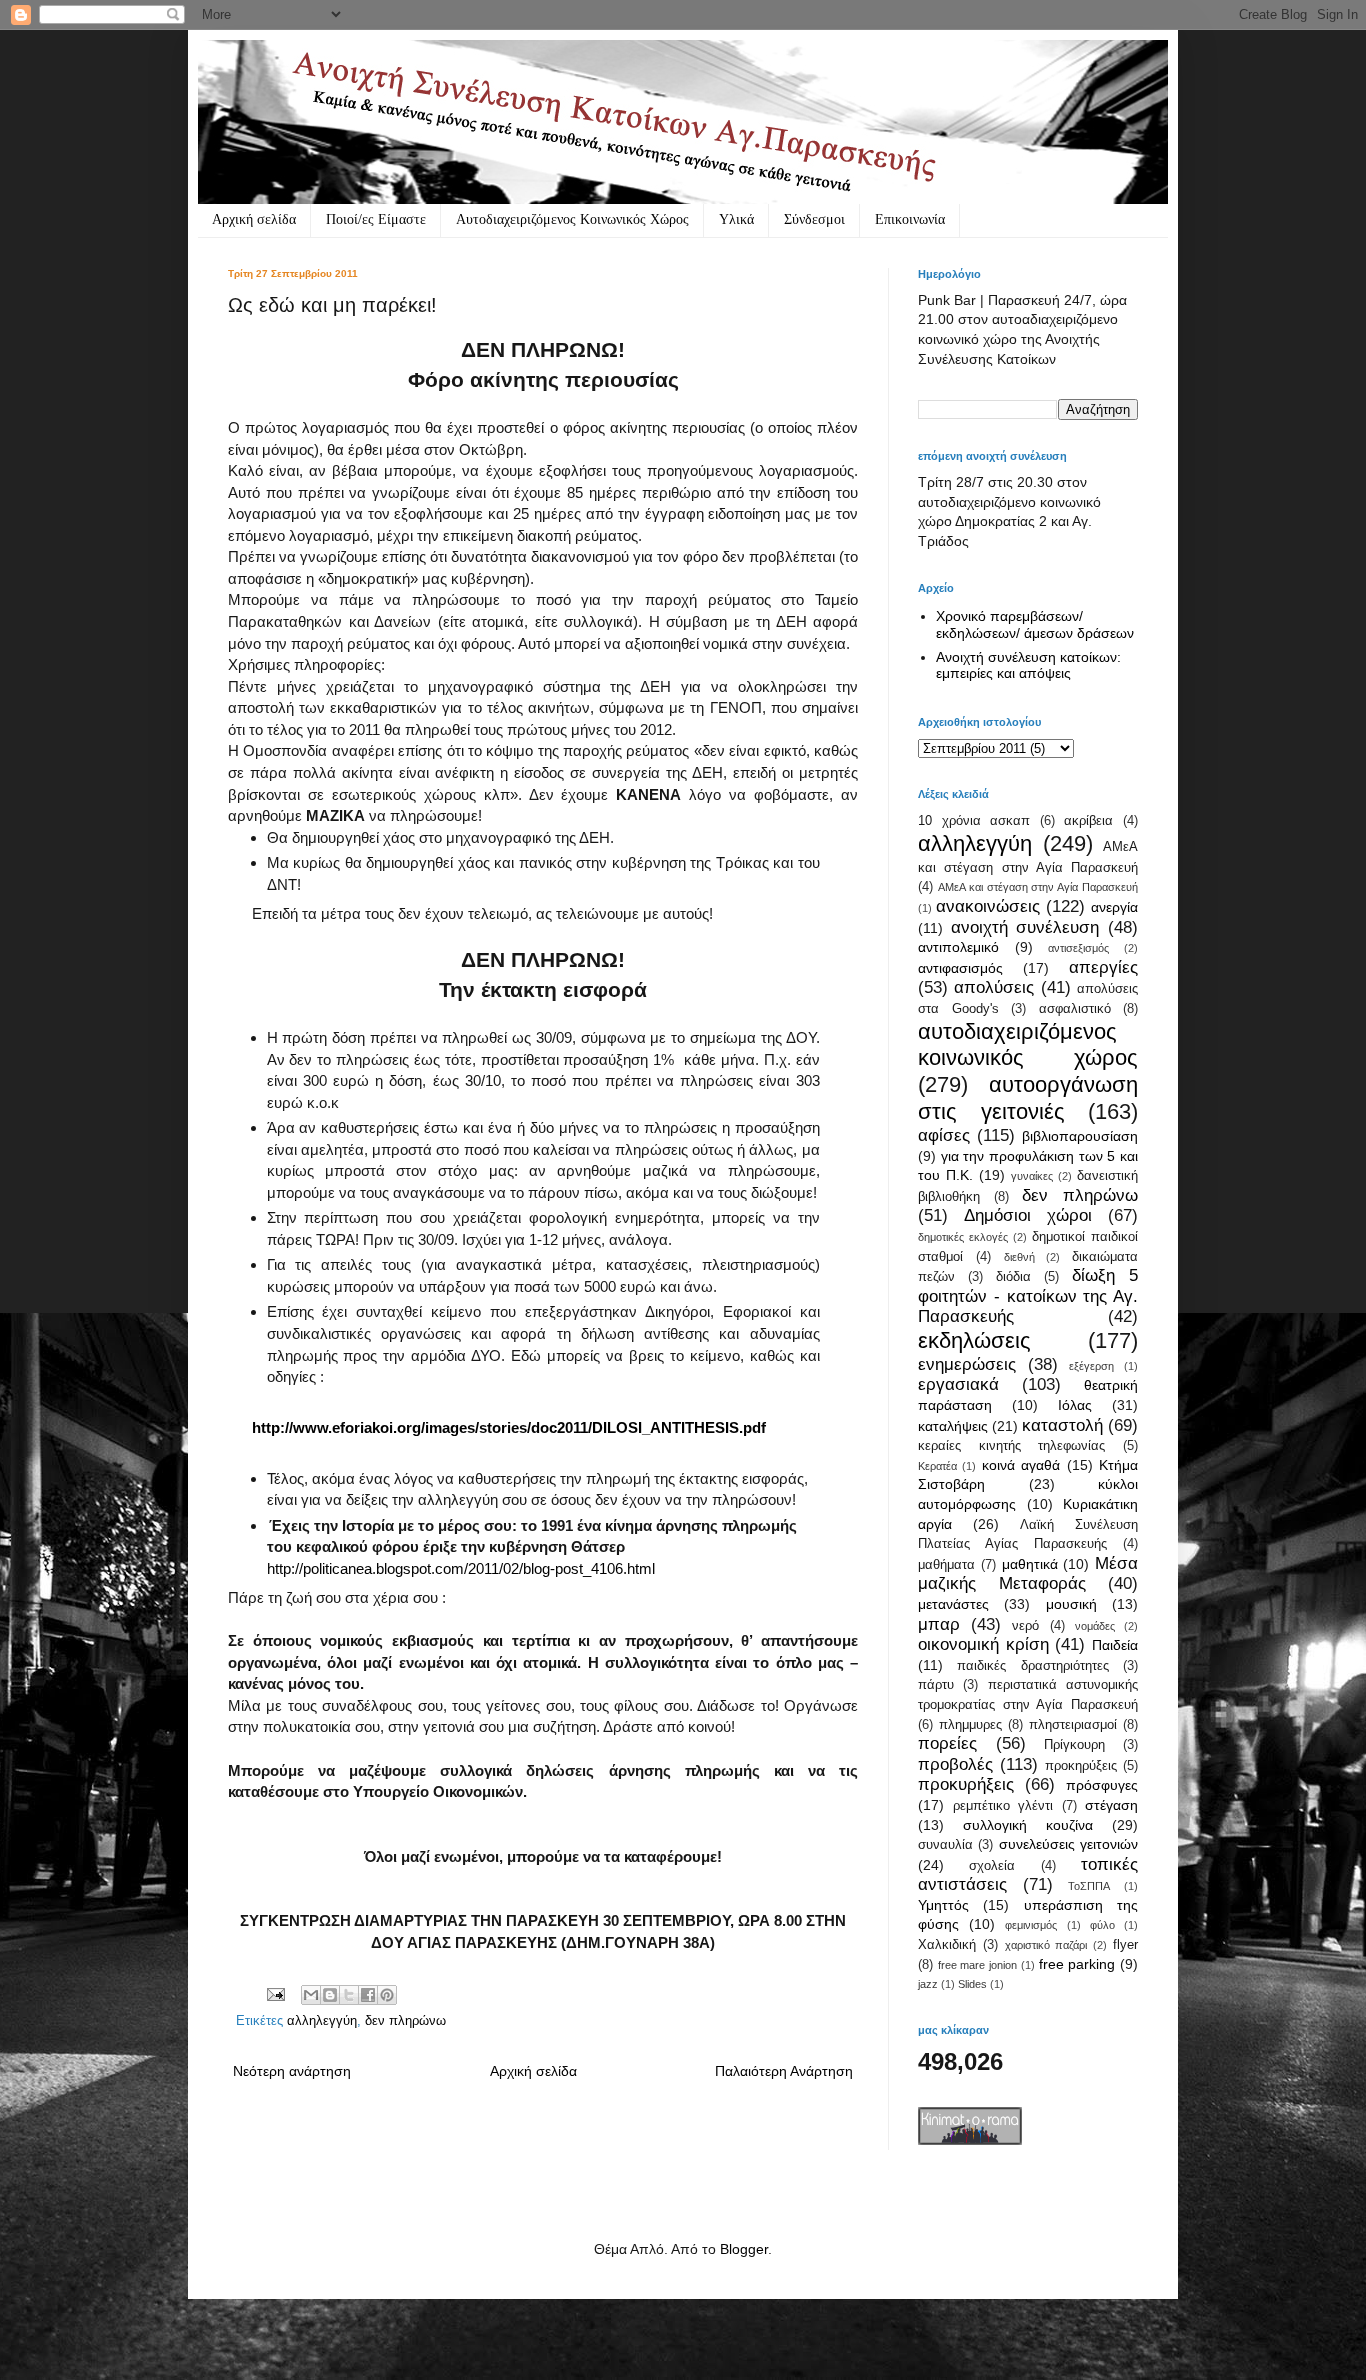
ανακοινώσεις (988, 906)
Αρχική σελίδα (254, 219)
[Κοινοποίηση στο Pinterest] (387, 1995)
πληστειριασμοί (1073, 1725)
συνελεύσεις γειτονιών (1068, 1844)
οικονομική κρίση (983, 1644)
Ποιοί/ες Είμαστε (376, 219)
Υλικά (736, 219)
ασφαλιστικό (1075, 1009)
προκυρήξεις (966, 1784)
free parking (1077, 1964)
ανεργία (1114, 907)
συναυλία (945, 1845)
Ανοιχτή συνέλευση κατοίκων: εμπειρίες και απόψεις (1028, 665)
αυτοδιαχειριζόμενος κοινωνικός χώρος (1028, 1045)
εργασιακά (958, 1384)
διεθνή (1019, 1257)
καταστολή (1062, 1425)
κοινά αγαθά (1021, 1465)
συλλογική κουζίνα (1028, 1825)
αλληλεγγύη (322, 2021)
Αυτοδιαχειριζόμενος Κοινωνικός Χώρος (572, 219)
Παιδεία (1115, 1645)
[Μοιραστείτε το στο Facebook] (368, 1995)
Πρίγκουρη (1074, 1745)
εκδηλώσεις (974, 1340)
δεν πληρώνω (405, 2021)
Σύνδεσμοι (814, 219)
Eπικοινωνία (910, 219)
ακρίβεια (1088, 821)
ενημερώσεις (967, 1364)
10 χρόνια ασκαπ (974, 821)
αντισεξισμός (1078, 948)
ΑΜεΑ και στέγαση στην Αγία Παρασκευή (1038, 887)
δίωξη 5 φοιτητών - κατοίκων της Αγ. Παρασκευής (1028, 1296)
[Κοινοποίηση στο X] (349, 1995)
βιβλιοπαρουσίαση (1080, 1136)
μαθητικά (1030, 1564)
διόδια (1013, 1277)
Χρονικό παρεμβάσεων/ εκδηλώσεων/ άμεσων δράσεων (1035, 624)
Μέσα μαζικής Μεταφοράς (1028, 1574)
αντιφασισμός (960, 968)
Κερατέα (937, 1466)
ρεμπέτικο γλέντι (1003, 1806)
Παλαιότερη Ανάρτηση (784, 2071)
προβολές (955, 1764)
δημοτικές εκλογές (963, 1237)
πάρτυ (936, 1685)
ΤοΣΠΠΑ (1089, 1886)
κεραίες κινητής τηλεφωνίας (1011, 1446)
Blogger (744, 2249)
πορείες (947, 1743)
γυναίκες (1032, 1176)
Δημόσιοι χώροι (1028, 1215)
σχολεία (992, 1866)
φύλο (1102, 1925)
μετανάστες (953, 1604)
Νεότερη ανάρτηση (292, 2071)
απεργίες (1103, 967)
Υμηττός (943, 1905)
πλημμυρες (970, 1725)
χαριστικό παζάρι (1046, 1945)
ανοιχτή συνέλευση (1025, 927)
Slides (972, 1984)
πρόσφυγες (1102, 1785)
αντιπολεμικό (958, 947)
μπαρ (939, 1624)
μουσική (1071, 1604)
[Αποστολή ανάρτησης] (275, 1994)
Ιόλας (1075, 1405)
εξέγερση (1091, 1366)
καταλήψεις (953, 1426)
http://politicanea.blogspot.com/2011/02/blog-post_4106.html (461, 1568)
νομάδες (1095, 1626)
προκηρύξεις (1081, 1766)
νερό (1025, 1626)
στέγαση (1111, 1805)
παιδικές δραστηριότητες (1032, 1666)
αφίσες (944, 1135)
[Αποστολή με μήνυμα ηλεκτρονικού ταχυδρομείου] (311, 1995)
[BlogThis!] (330, 1995)
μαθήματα (946, 1565)
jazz (928, 1984)
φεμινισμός (1031, 1925)
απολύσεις (994, 987)
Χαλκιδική (947, 1945)
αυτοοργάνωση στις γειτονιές (1028, 1098)
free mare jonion (977, 1965)
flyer (1125, 1945)
